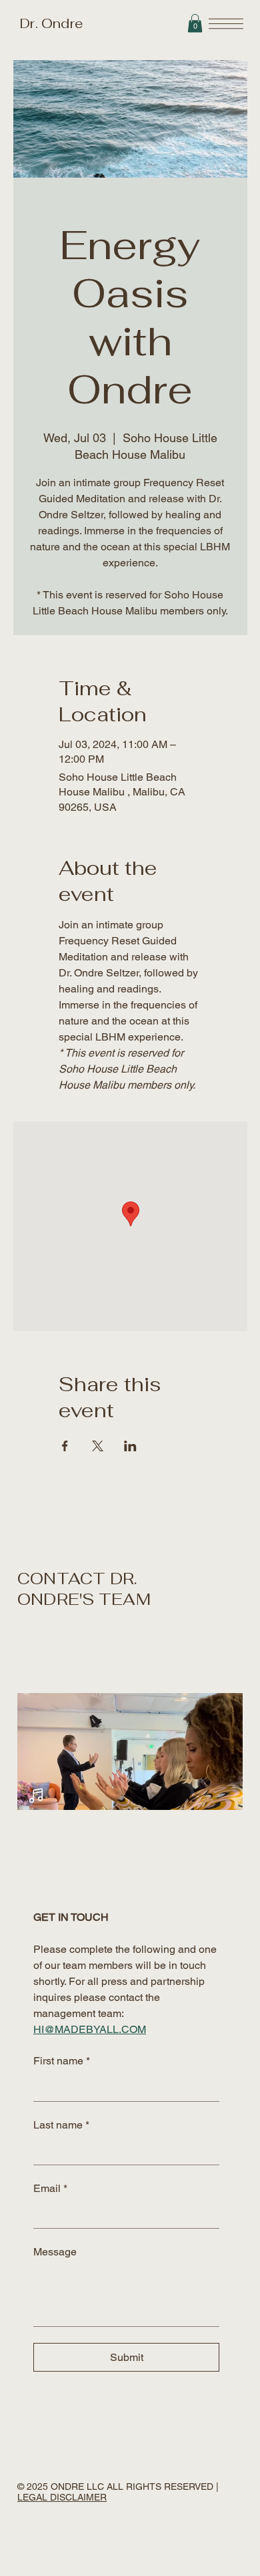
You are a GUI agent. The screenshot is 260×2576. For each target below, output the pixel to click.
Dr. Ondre (50, 23)
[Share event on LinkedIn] (130, 1446)
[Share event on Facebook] (65, 1446)
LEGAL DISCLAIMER (62, 2497)
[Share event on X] (98, 1446)
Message (55, 2252)
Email (50, 2188)
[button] (195, 23)
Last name (61, 2125)
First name (62, 2061)
